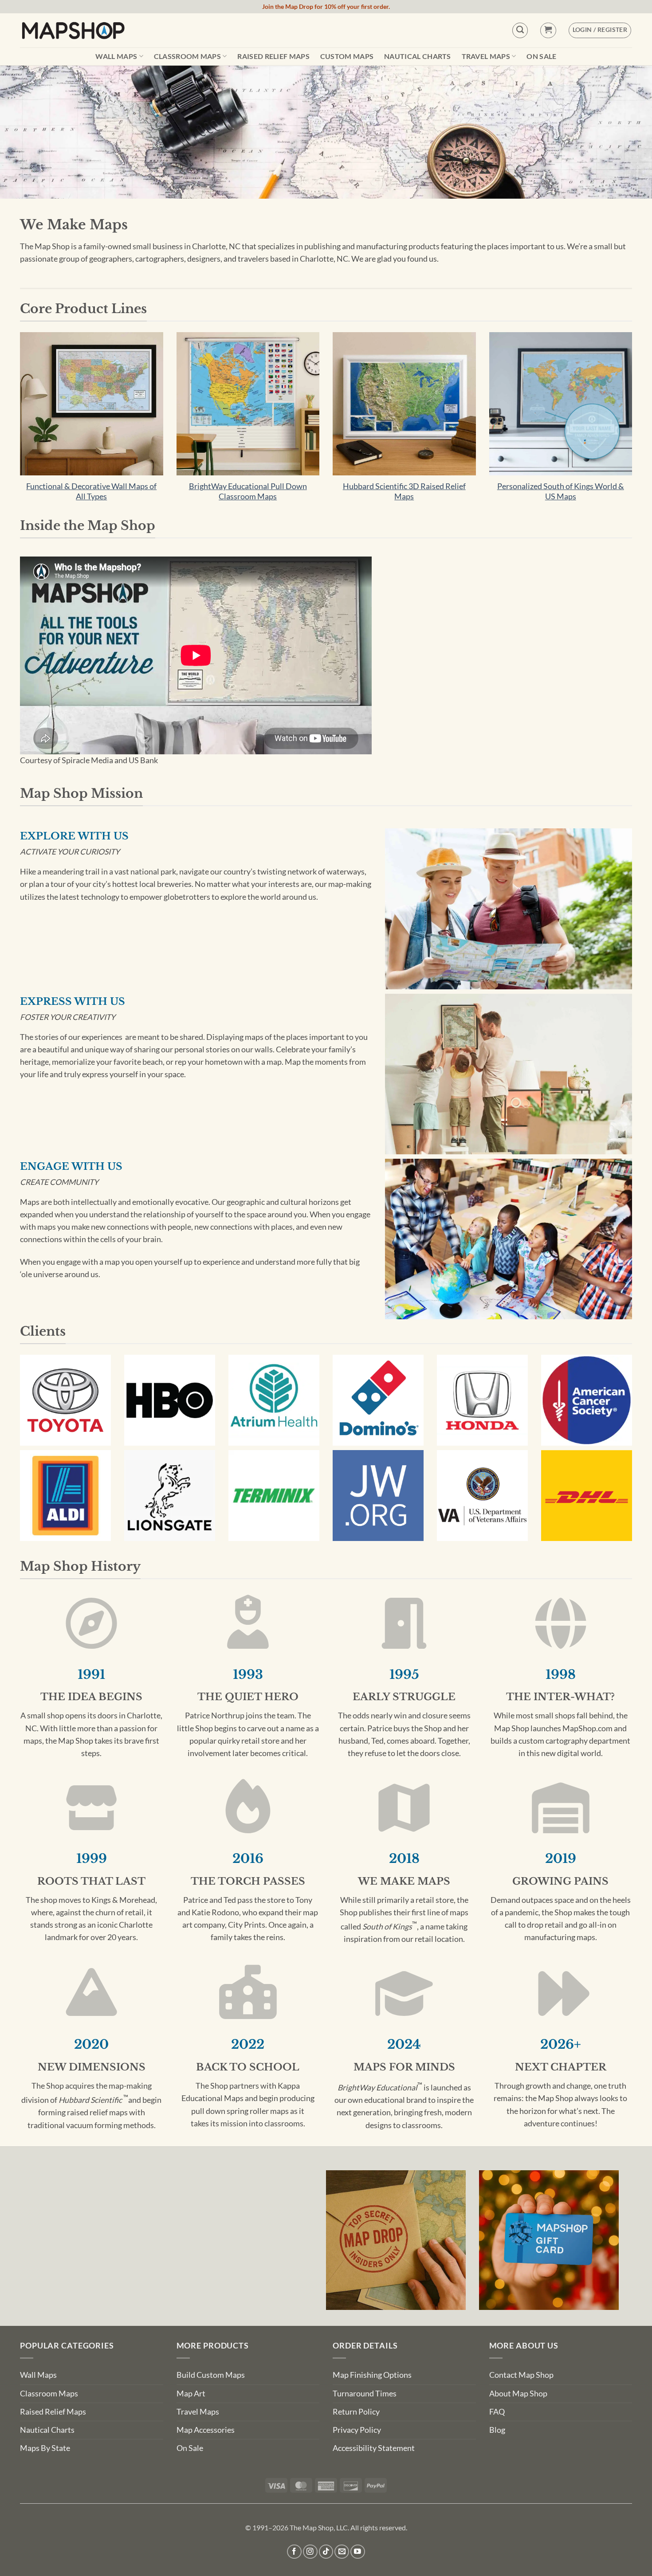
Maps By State (45, 2448)
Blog (497, 2430)
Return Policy (356, 2412)
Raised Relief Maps (273, 56)
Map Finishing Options (372, 2375)
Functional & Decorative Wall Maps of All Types (91, 491)
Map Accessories (206, 2430)
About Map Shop (518, 2394)
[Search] (520, 30)
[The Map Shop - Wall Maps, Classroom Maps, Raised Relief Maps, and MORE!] (73, 30)
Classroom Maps (187, 56)
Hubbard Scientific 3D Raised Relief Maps (404, 491)
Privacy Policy (357, 2430)
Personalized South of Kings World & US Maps (561, 491)
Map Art (191, 2394)
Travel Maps (486, 56)
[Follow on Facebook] (294, 2552)
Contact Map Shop (521, 2375)
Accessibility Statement (374, 2448)
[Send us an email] (342, 2552)
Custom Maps (347, 56)
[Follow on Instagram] (310, 2552)
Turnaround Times (365, 2394)
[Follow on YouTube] (358, 2552)
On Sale (541, 56)
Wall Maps (116, 56)
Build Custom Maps (211, 2375)
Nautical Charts (418, 56)
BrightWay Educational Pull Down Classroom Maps (248, 491)
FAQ (497, 2412)
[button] (548, 30)
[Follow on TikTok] (326, 2552)
